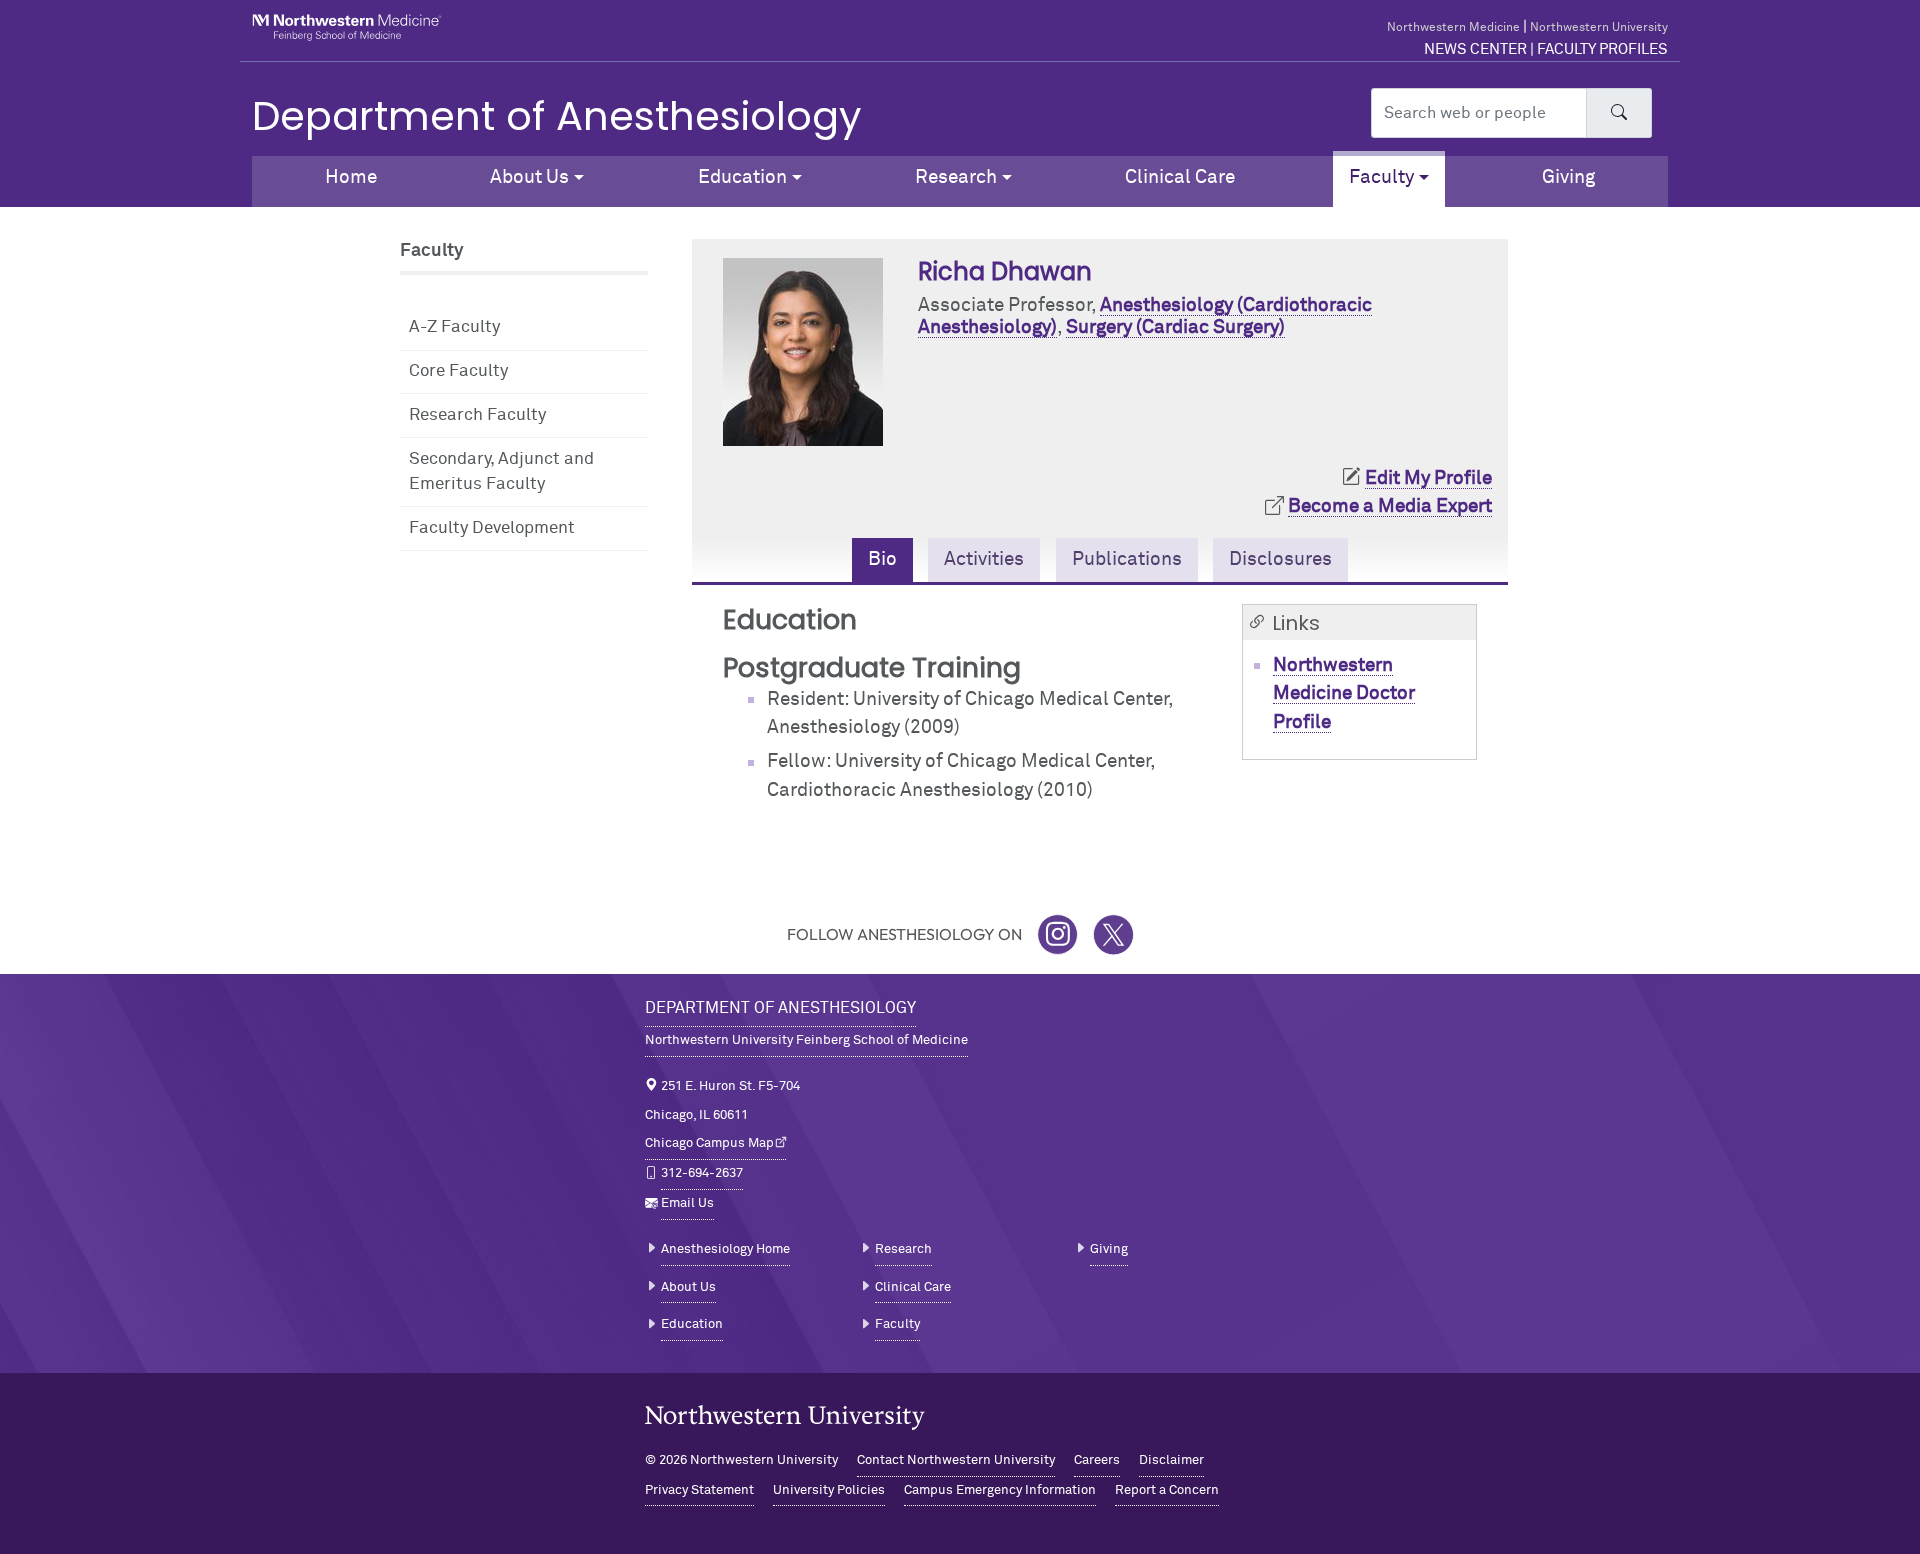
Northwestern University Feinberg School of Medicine (806, 1040)
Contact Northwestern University (956, 1460)
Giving (1568, 177)
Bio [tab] (882, 559)
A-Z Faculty (454, 327)
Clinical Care (1180, 177)
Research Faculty (477, 415)
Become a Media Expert (1390, 506)
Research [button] (956, 177)
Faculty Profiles (1602, 49)
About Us (688, 1287)
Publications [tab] (1127, 559)
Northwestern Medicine (1453, 28)
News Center (1475, 49)
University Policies (829, 1490)
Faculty (897, 1324)
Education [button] (742, 177)
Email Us (687, 1203)
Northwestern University (1599, 28)
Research (903, 1249)
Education (692, 1324)
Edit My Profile (1428, 478)
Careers (1097, 1460)
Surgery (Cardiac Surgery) (1175, 327)
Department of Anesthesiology (557, 116)
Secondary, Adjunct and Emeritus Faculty (501, 472)
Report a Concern (1167, 1490)
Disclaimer (1171, 1460)
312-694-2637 (702, 1173)
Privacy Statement (699, 1490)
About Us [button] (529, 177)
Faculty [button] (1381, 177)
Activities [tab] (984, 559)
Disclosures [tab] (1280, 559)
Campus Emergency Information (1000, 1490)
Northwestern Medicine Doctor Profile (1344, 694)
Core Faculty (458, 371)
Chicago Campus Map (709, 1143)
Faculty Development (492, 528)
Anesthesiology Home (725, 1249)
